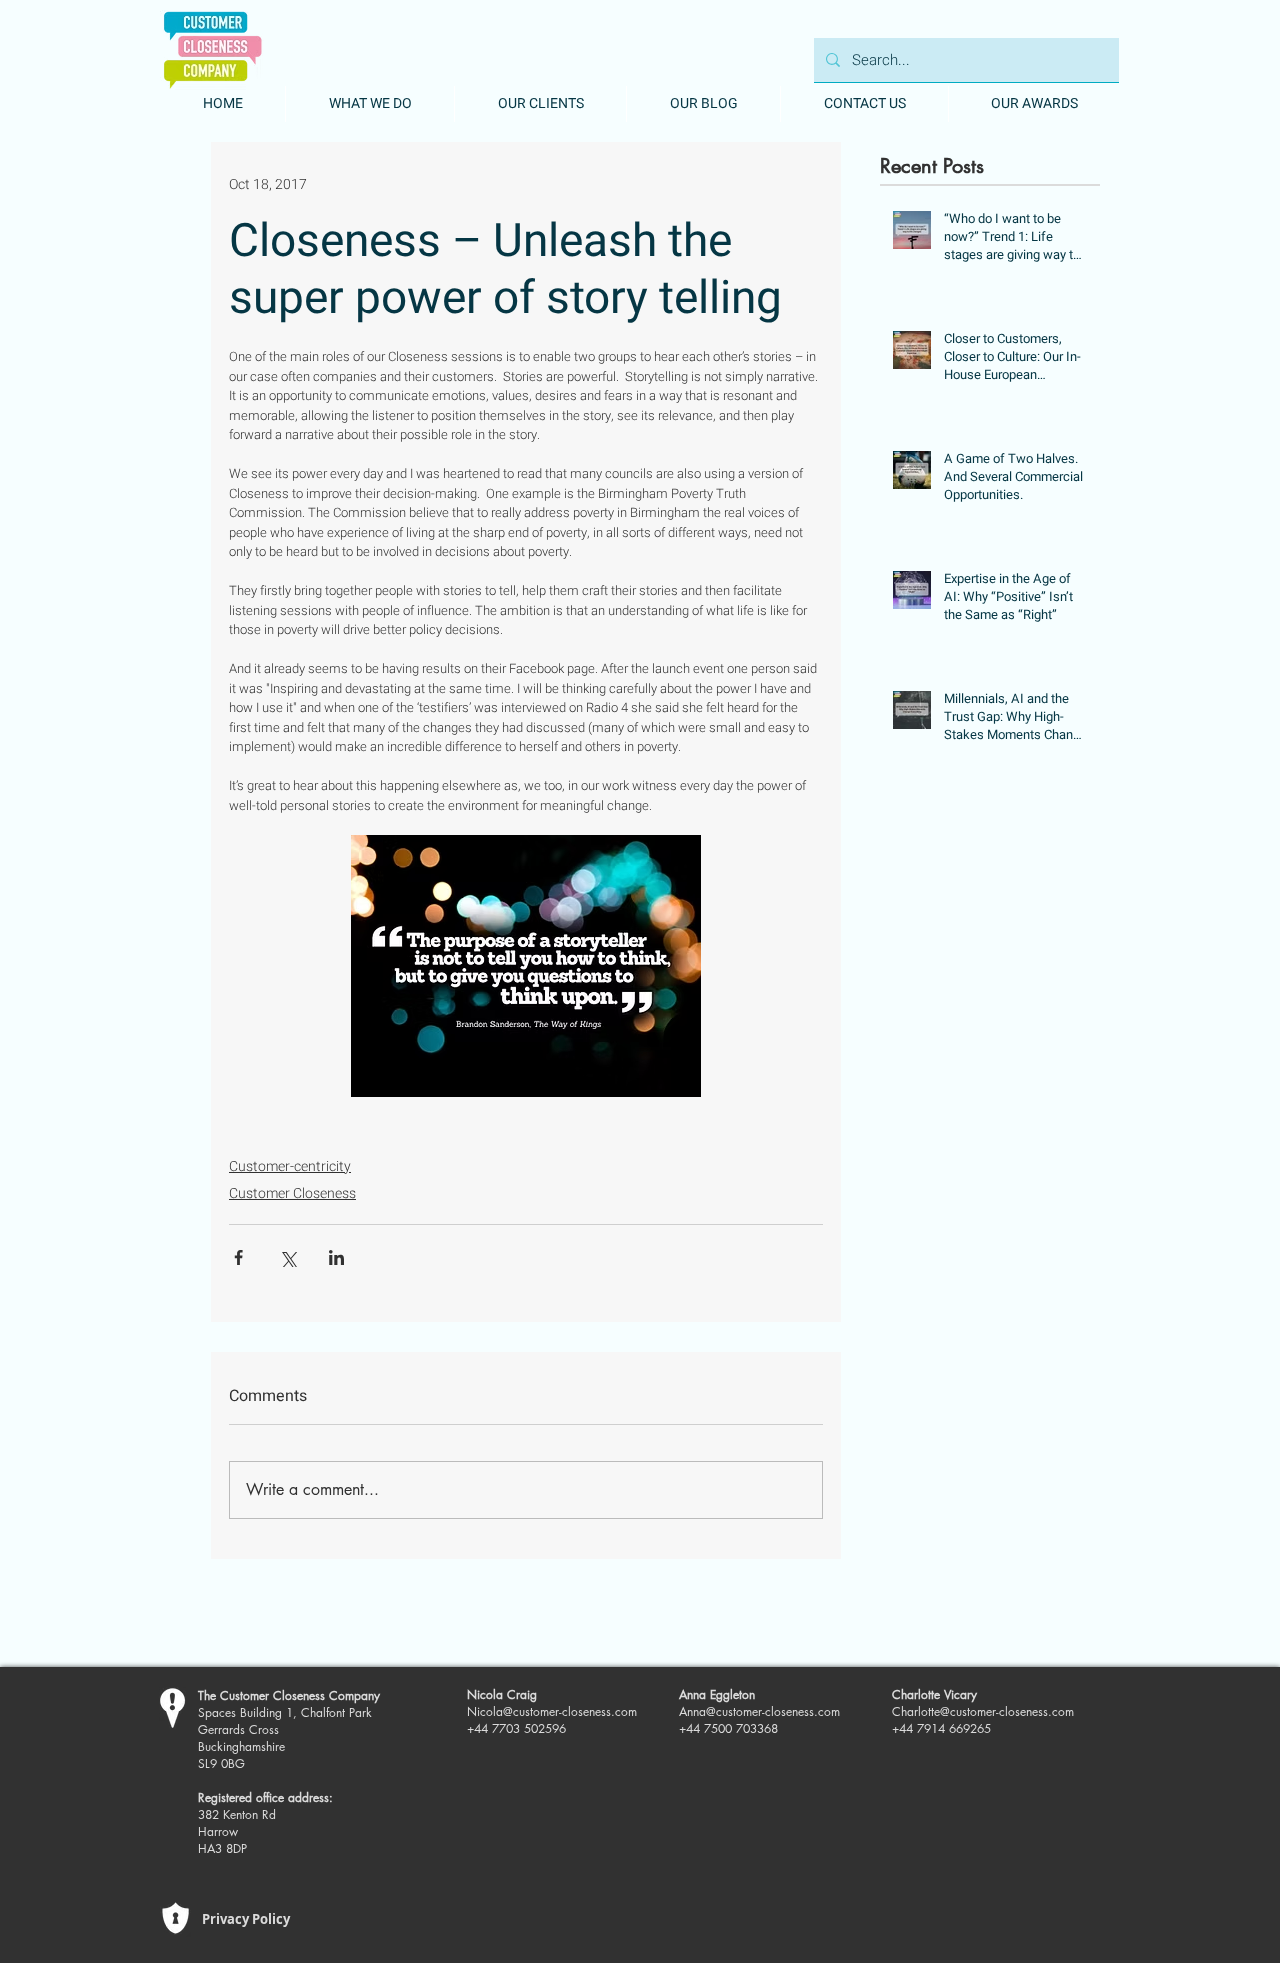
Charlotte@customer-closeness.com (983, 1711)
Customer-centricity (290, 1166)
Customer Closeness (292, 1193)
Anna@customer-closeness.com (759, 1711)
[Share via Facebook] (238, 1257)
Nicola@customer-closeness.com (552, 1711)
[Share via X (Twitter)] (287, 1257)
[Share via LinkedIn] (336, 1257)
